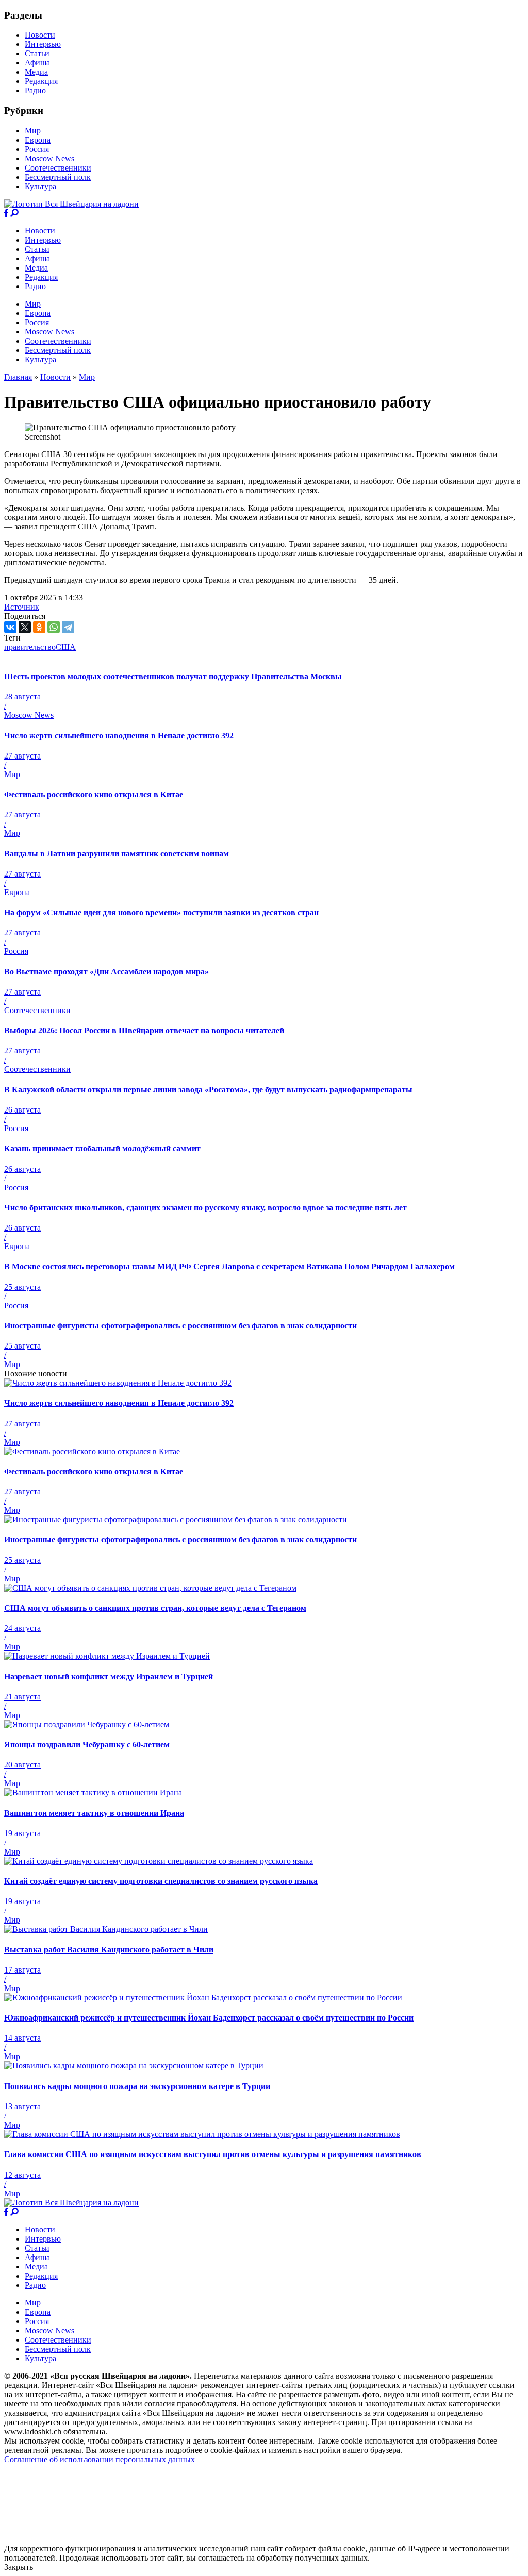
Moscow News (49, 158)
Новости (40, 35)
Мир (33, 131)
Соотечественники (58, 168)
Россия (37, 149)
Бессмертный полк (58, 177)
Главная (18, 377)
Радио (35, 90)
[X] (25, 627)
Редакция (41, 81)
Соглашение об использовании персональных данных (100, 2459)
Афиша (37, 63)
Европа (38, 140)
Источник (22, 607)
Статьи (37, 53)
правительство (30, 647)
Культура (40, 186)
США (66, 647)
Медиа (36, 72)
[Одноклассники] (39, 627)
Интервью (43, 44)
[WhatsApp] (54, 627)
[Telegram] (68, 627)
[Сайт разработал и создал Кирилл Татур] (96, 2539)
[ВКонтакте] (10, 627)
